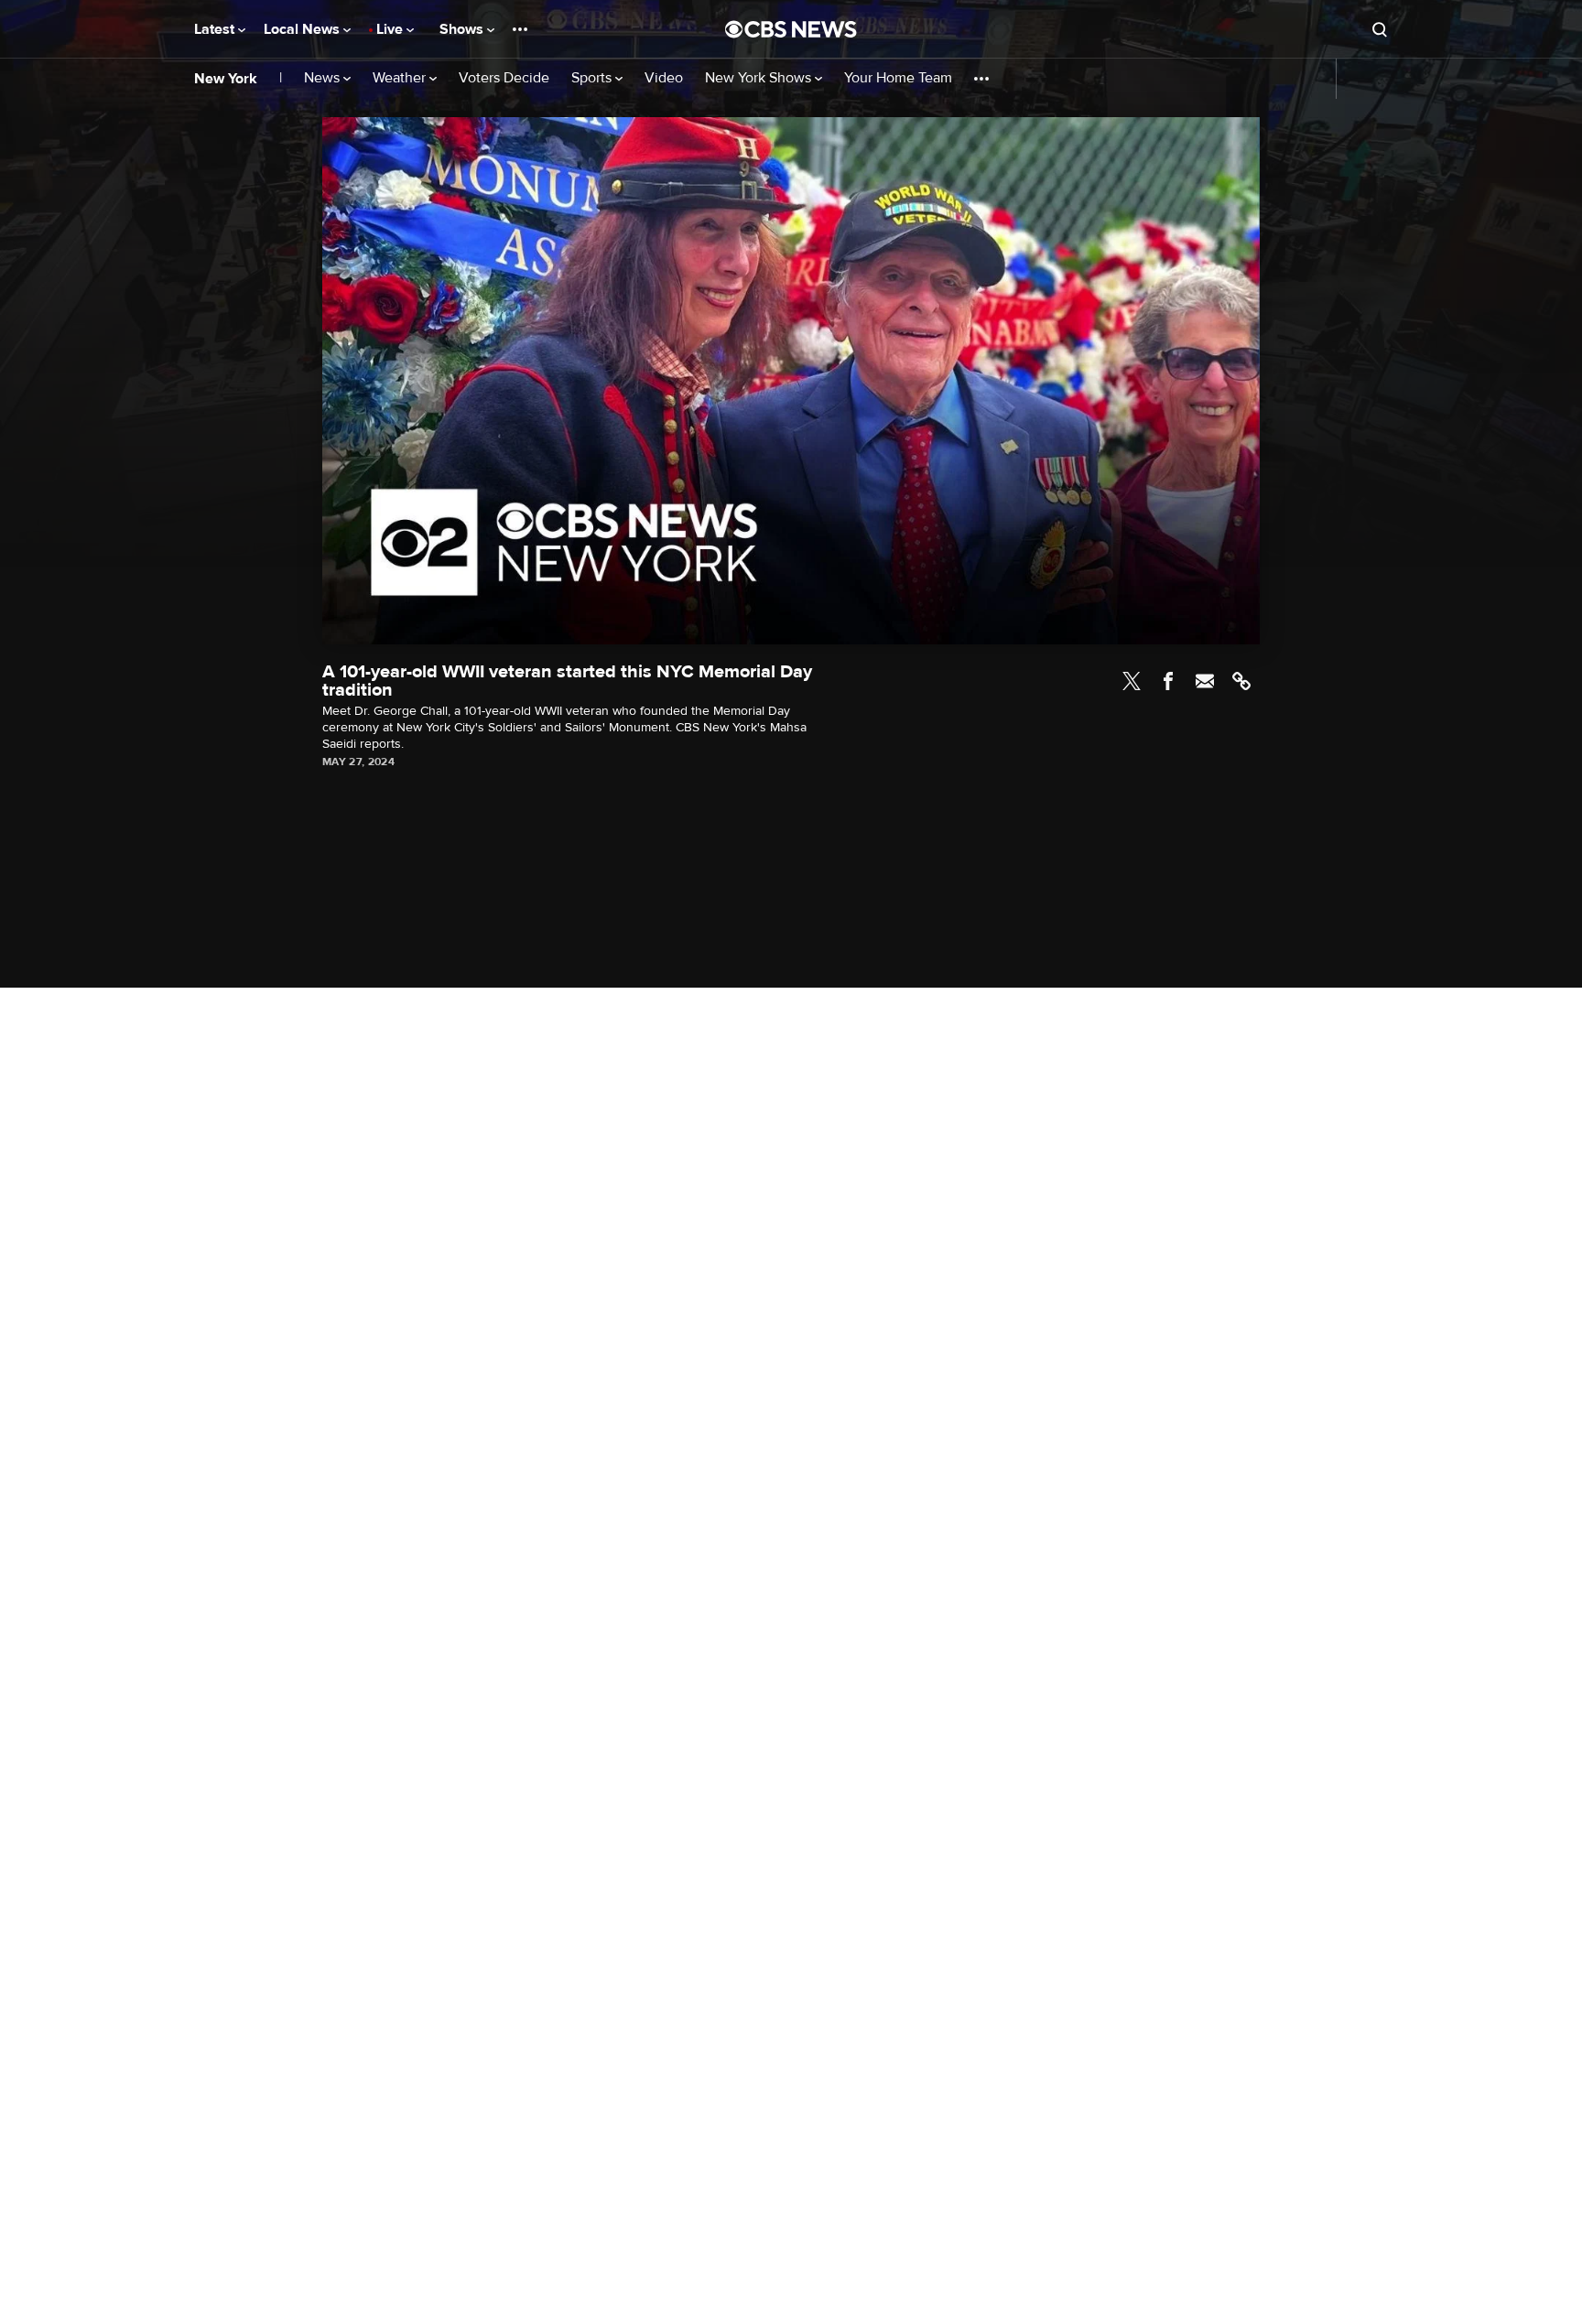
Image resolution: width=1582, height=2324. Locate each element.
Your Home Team (898, 78)
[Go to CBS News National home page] (791, 29)
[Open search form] (1380, 29)
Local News (303, 29)
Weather (401, 78)
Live (391, 29)
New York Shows (760, 78)
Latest (216, 29)
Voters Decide (504, 78)
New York (226, 79)
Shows (463, 29)
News (324, 78)
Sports (593, 78)
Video (664, 78)
